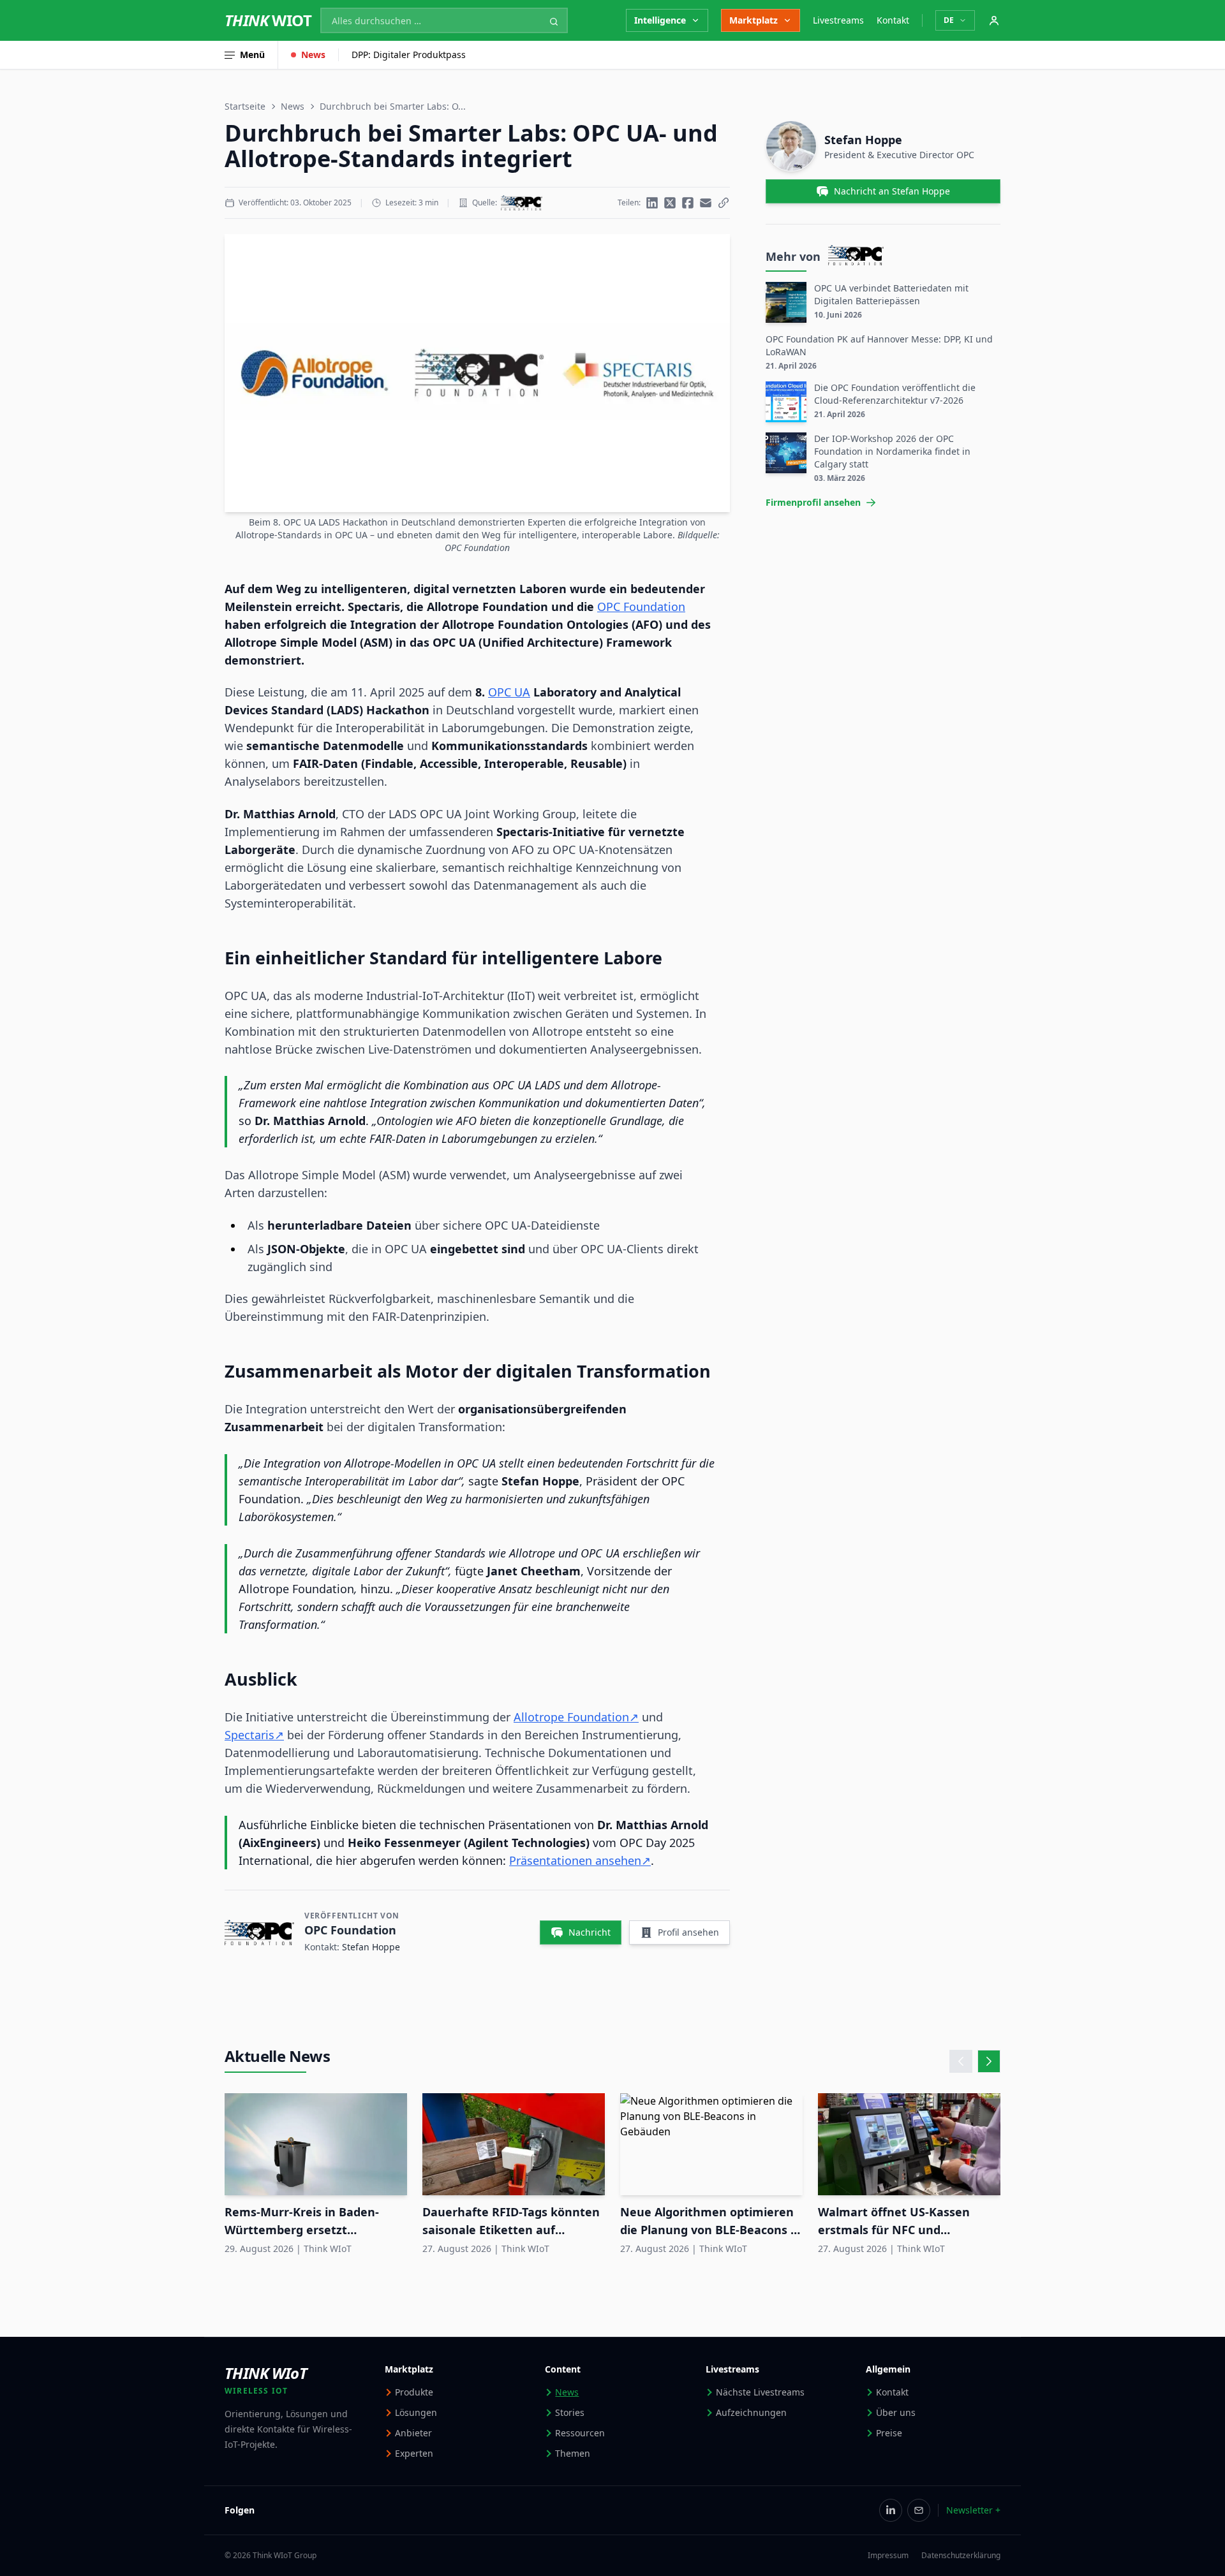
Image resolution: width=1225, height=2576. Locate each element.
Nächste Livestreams (760, 2392)
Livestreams (838, 20)
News (313, 55)
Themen (573, 2453)
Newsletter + (973, 2510)
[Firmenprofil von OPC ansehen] (522, 203)
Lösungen (416, 2412)
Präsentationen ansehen (575, 1860)
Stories (570, 2412)
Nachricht (590, 1932)
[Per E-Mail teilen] (706, 203)
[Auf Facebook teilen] (688, 203)
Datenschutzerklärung (961, 2556)
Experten (414, 2453)
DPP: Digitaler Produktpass (409, 55)
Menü (252, 55)
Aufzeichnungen (751, 2412)
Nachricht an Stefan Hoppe (892, 191)
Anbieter (413, 2433)
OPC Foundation (641, 607)
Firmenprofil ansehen (813, 502)
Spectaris (249, 1735)
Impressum (888, 2556)
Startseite (245, 106)
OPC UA (509, 692)
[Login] (994, 20)
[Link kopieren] (724, 203)
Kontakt (893, 20)
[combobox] (444, 20)
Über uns (896, 2412)
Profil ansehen (688, 1932)
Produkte (414, 2392)
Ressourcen (580, 2433)
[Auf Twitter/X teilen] (670, 203)
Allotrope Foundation (571, 1717)
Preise (889, 2433)
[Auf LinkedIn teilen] (652, 203)
